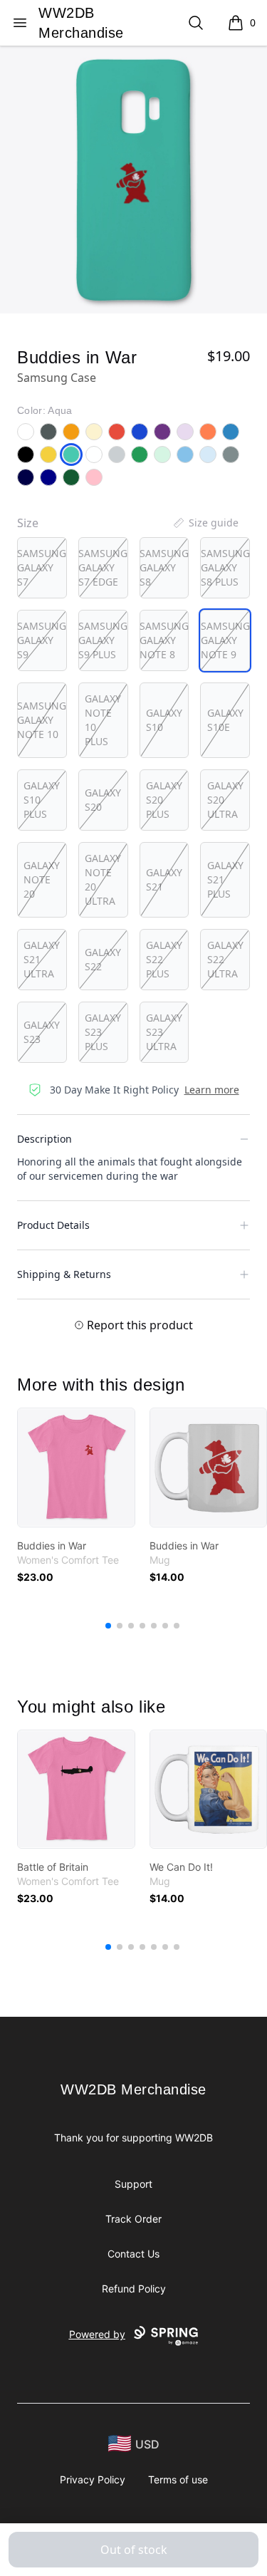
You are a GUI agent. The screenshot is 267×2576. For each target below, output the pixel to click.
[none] (205, 523)
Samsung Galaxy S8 (164, 567)
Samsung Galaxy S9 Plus (103, 640)
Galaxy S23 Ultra (164, 1032)
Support (133, 2184)
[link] (76, 1468)
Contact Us (133, 2254)
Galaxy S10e (225, 720)
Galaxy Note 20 (42, 879)
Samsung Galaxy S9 (42, 640)
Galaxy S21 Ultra (42, 959)
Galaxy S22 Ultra (225, 959)
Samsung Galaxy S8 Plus (225, 567)
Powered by (97, 2334)
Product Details (53, 1225)
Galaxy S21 (164, 879)
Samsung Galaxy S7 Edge (103, 567)
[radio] (42, 568)
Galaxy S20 (103, 800)
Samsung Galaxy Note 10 (42, 720)
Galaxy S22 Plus (164, 959)
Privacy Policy (93, 2479)
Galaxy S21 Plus (225, 879)
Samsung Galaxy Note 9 (225, 640)
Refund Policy (134, 2289)
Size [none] (28, 523)
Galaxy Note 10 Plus (103, 720)
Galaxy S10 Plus (42, 800)
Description (44, 1139)
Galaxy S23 (42, 1032)
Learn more (212, 1090)
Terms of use (178, 2479)
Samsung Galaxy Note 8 (164, 640)
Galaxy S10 (164, 720)
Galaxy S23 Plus (103, 1032)
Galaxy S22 (103, 959)
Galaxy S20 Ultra (225, 800)
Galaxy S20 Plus (164, 800)
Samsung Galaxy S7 (42, 567)
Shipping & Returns (64, 1274)
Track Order (133, 2219)
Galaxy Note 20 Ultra (103, 879)
